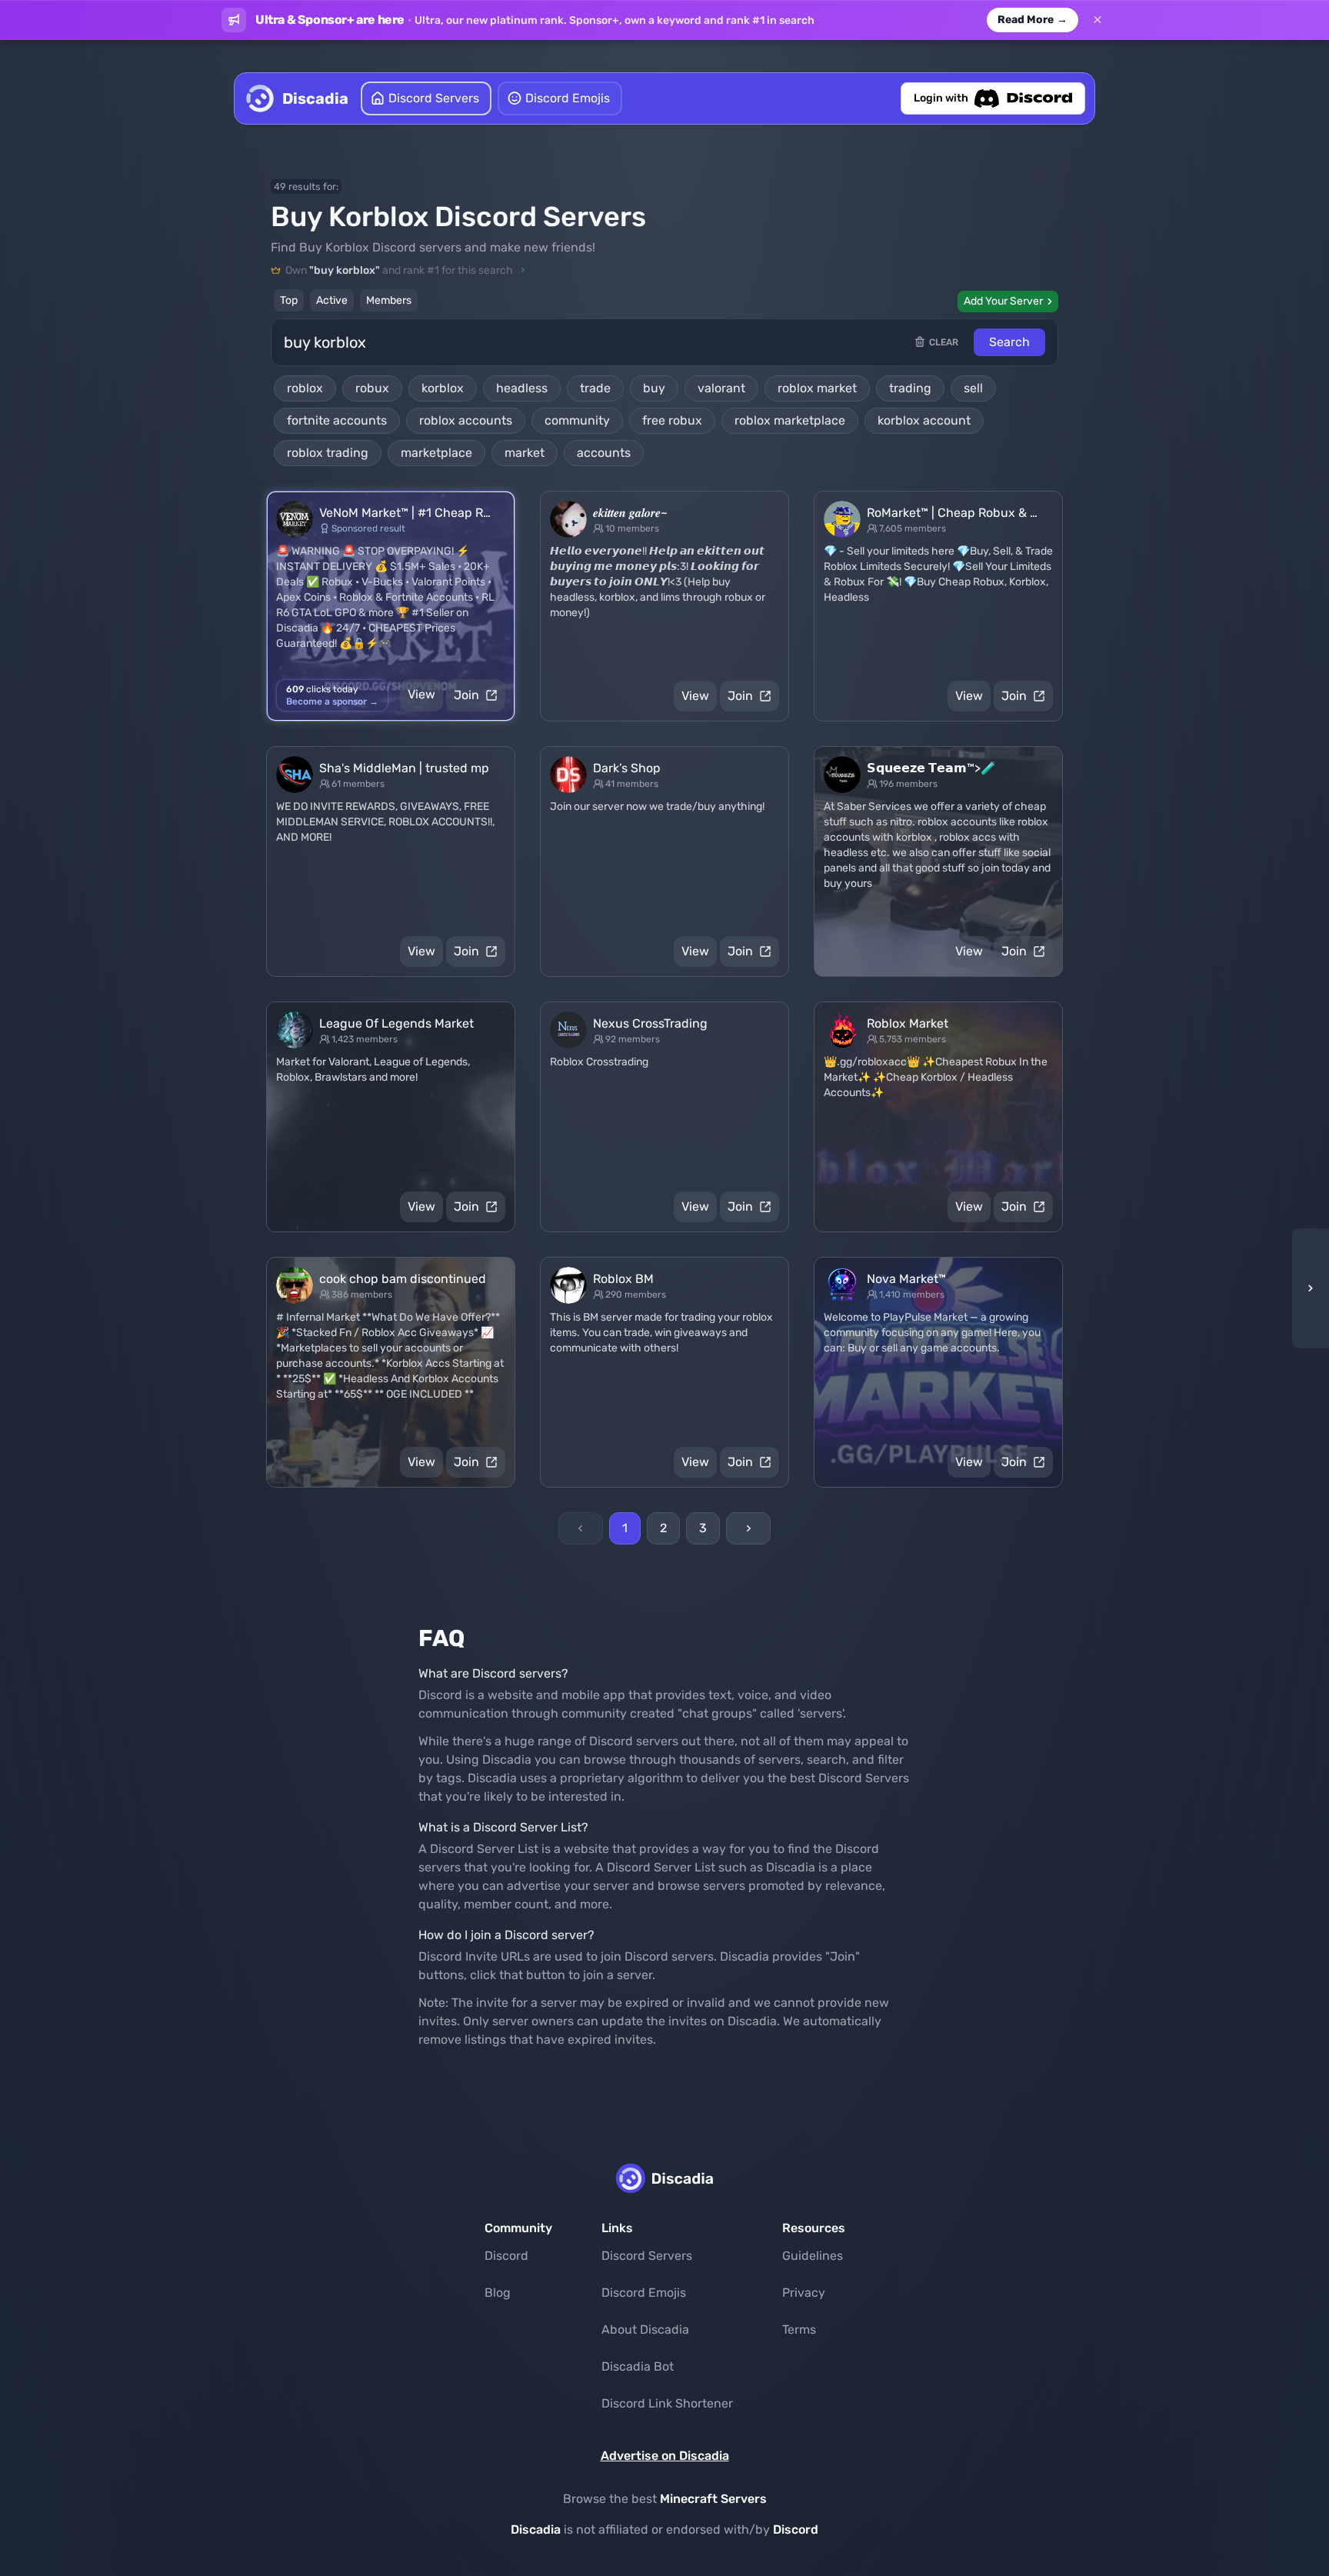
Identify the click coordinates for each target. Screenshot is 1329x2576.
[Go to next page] (748, 1528)
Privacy (804, 2293)
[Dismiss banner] (1098, 20)
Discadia (536, 2529)
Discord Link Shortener (667, 2403)
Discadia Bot (638, 2366)
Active (332, 300)
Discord (506, 2256)
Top (289, 300)
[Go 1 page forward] (1306, 1288)
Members (389, 300)
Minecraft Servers (713, 2499)
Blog (498, 2293)
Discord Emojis (644, 2293)
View (421, 694)
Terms (799, 2329)
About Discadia (645, 2329)
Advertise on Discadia (665, 2456)
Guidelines (813, 2256)
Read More (1033, 20)
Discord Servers (647, 2256)
